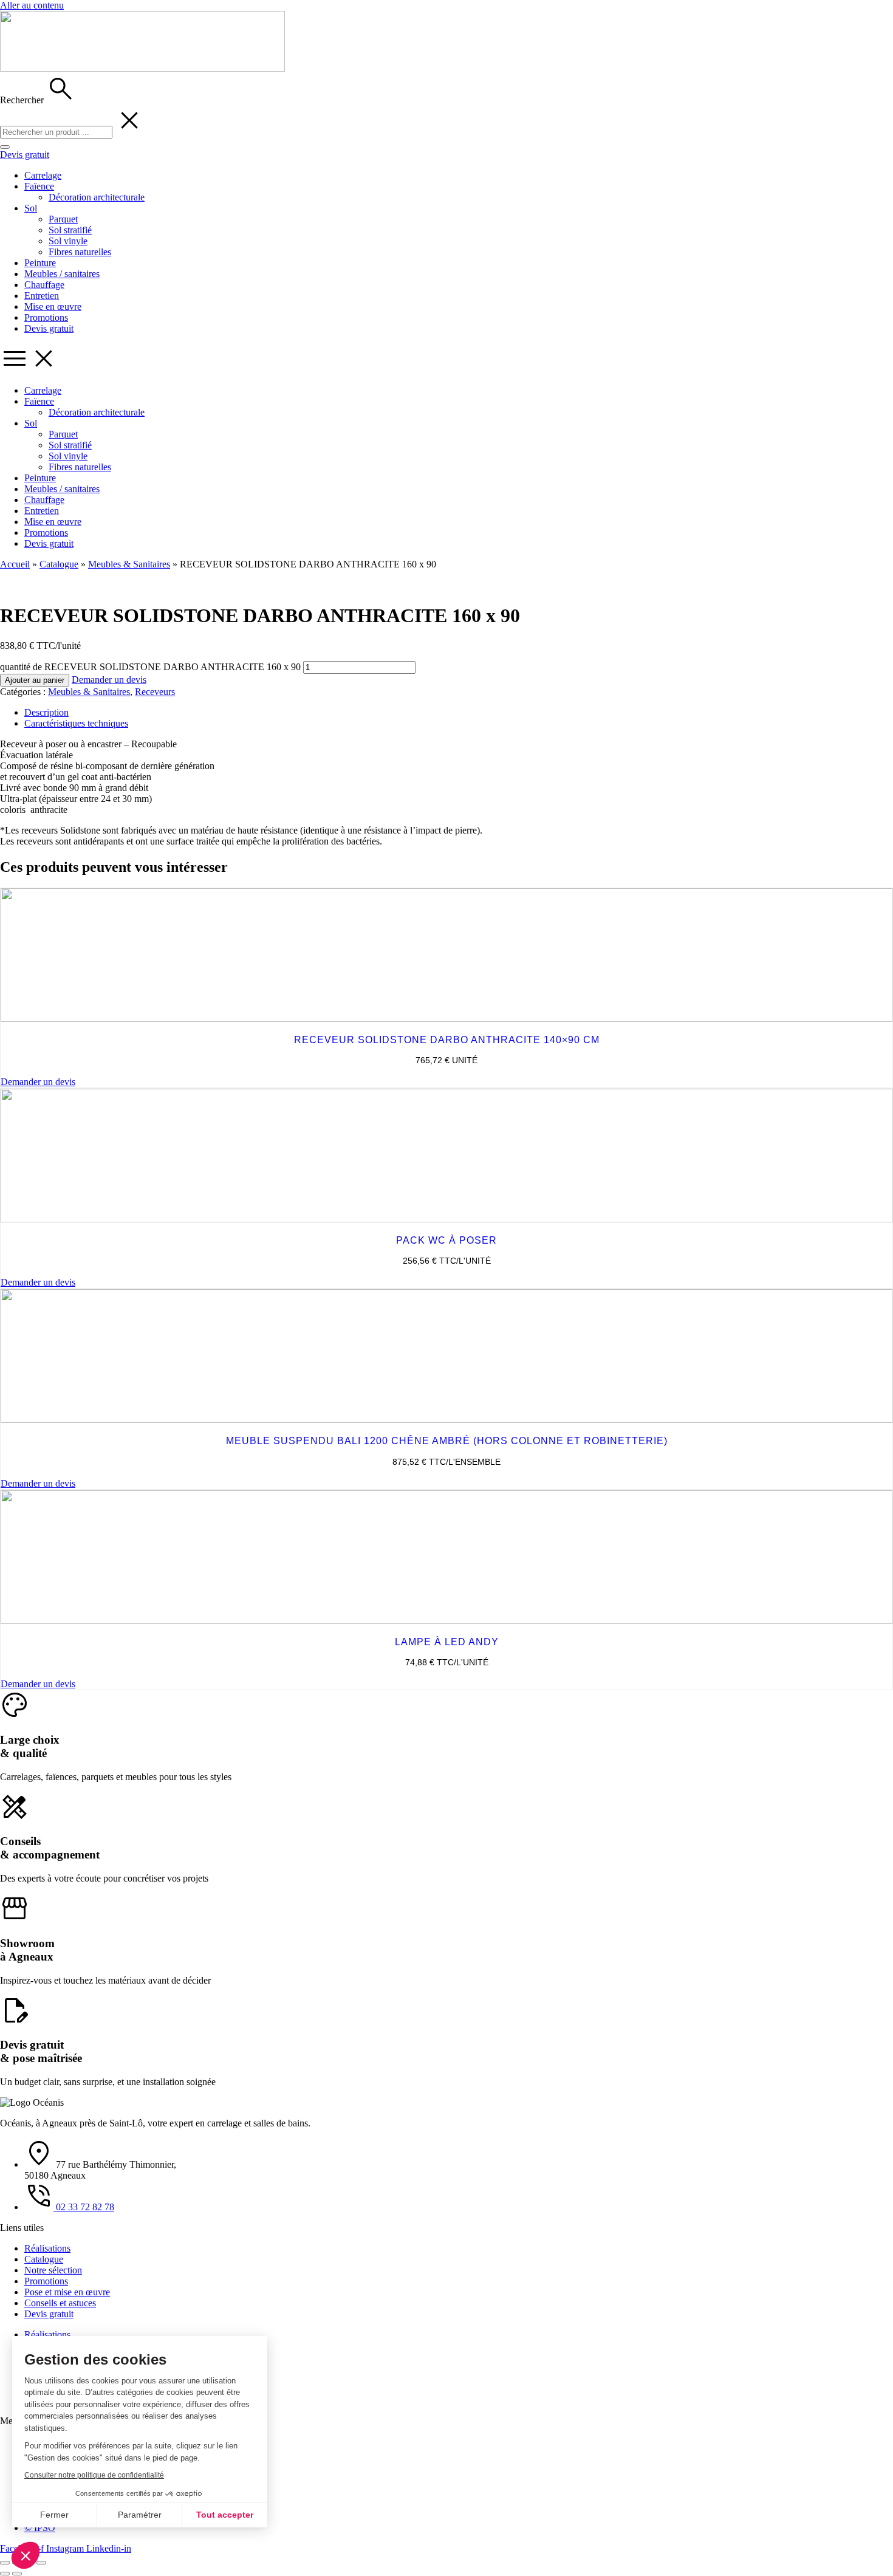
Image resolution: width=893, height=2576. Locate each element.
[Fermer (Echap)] (41, 2563)
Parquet (63, 219)
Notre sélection (53, 2270)
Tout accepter (225, 2515)
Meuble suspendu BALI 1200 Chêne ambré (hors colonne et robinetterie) (447, 1441)
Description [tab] (46, 712)
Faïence (39, 186)
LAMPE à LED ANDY (447, 1642)
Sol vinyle (68, 241)
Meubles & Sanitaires (129, 564)
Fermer (54, 2515)
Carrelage (43, 175)
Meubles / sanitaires (62, 274)
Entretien (42, 296)
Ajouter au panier (35, 680)
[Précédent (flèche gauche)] (5, 2574)
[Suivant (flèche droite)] (17, 2574)
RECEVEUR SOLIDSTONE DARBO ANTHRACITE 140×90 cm (447, 1040)
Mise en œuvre (53, 307)
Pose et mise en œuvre (67, 2292)
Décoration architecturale (97, 197)
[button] (26, 2555)
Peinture (40, 263)
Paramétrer (140, 2515)
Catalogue (59, 564)
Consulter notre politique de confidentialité (94, 2475)
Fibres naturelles (80, 252)
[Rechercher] (5, 147)
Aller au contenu (32, 5)
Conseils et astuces (60, 2303)
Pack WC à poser (446, 1240)
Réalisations (47, 2248)
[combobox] (56, 132)
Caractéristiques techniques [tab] (76, 723)
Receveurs (155, 692)
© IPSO (40, 2528)
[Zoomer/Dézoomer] (5, 2563)
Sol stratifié (70, 230)
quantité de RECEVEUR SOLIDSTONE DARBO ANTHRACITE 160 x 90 (150, 667)
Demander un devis (109, 680)
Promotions (46, 317)
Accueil (15, 564)
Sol (31, 208)
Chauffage (44, 285)
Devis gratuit (49, 328)
